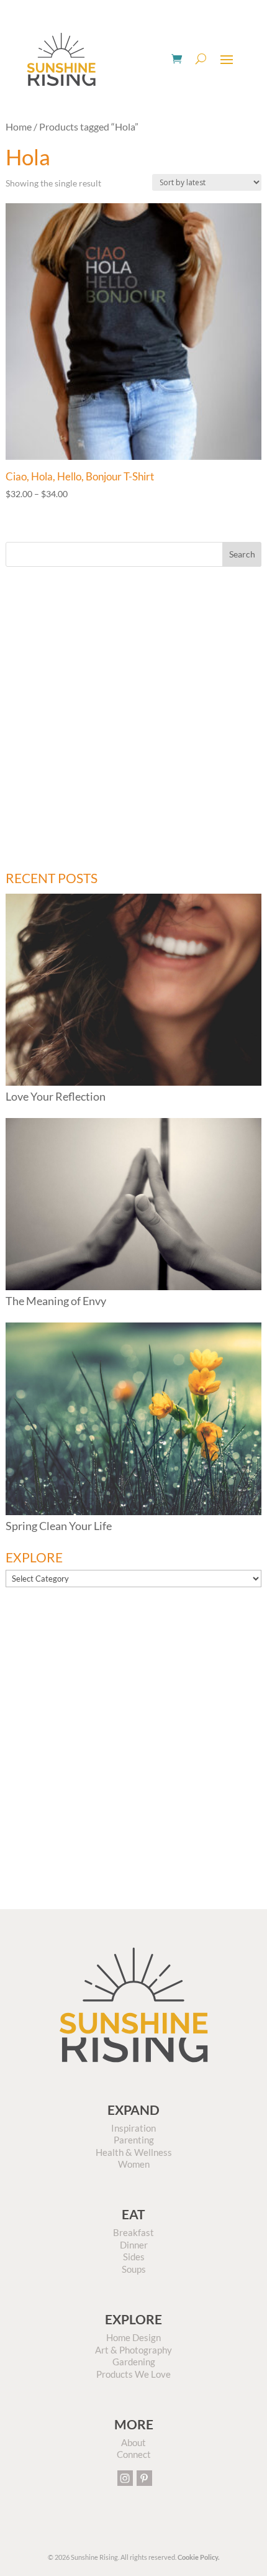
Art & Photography (133, 2350)
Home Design (133, 2337)
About (133, 2442)
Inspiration (133, 2128)
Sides (134, 2257)
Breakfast (133, 2232)
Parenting (134, 2140)
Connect (134, 2454)
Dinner (134, 2245)
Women (134, 2164)
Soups (134, 2269)
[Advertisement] (133, 719)
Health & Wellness (134, 2152)
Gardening (134, 2362)
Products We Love (133, 2374)
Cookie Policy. (198, 2557)
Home (19, 127)
